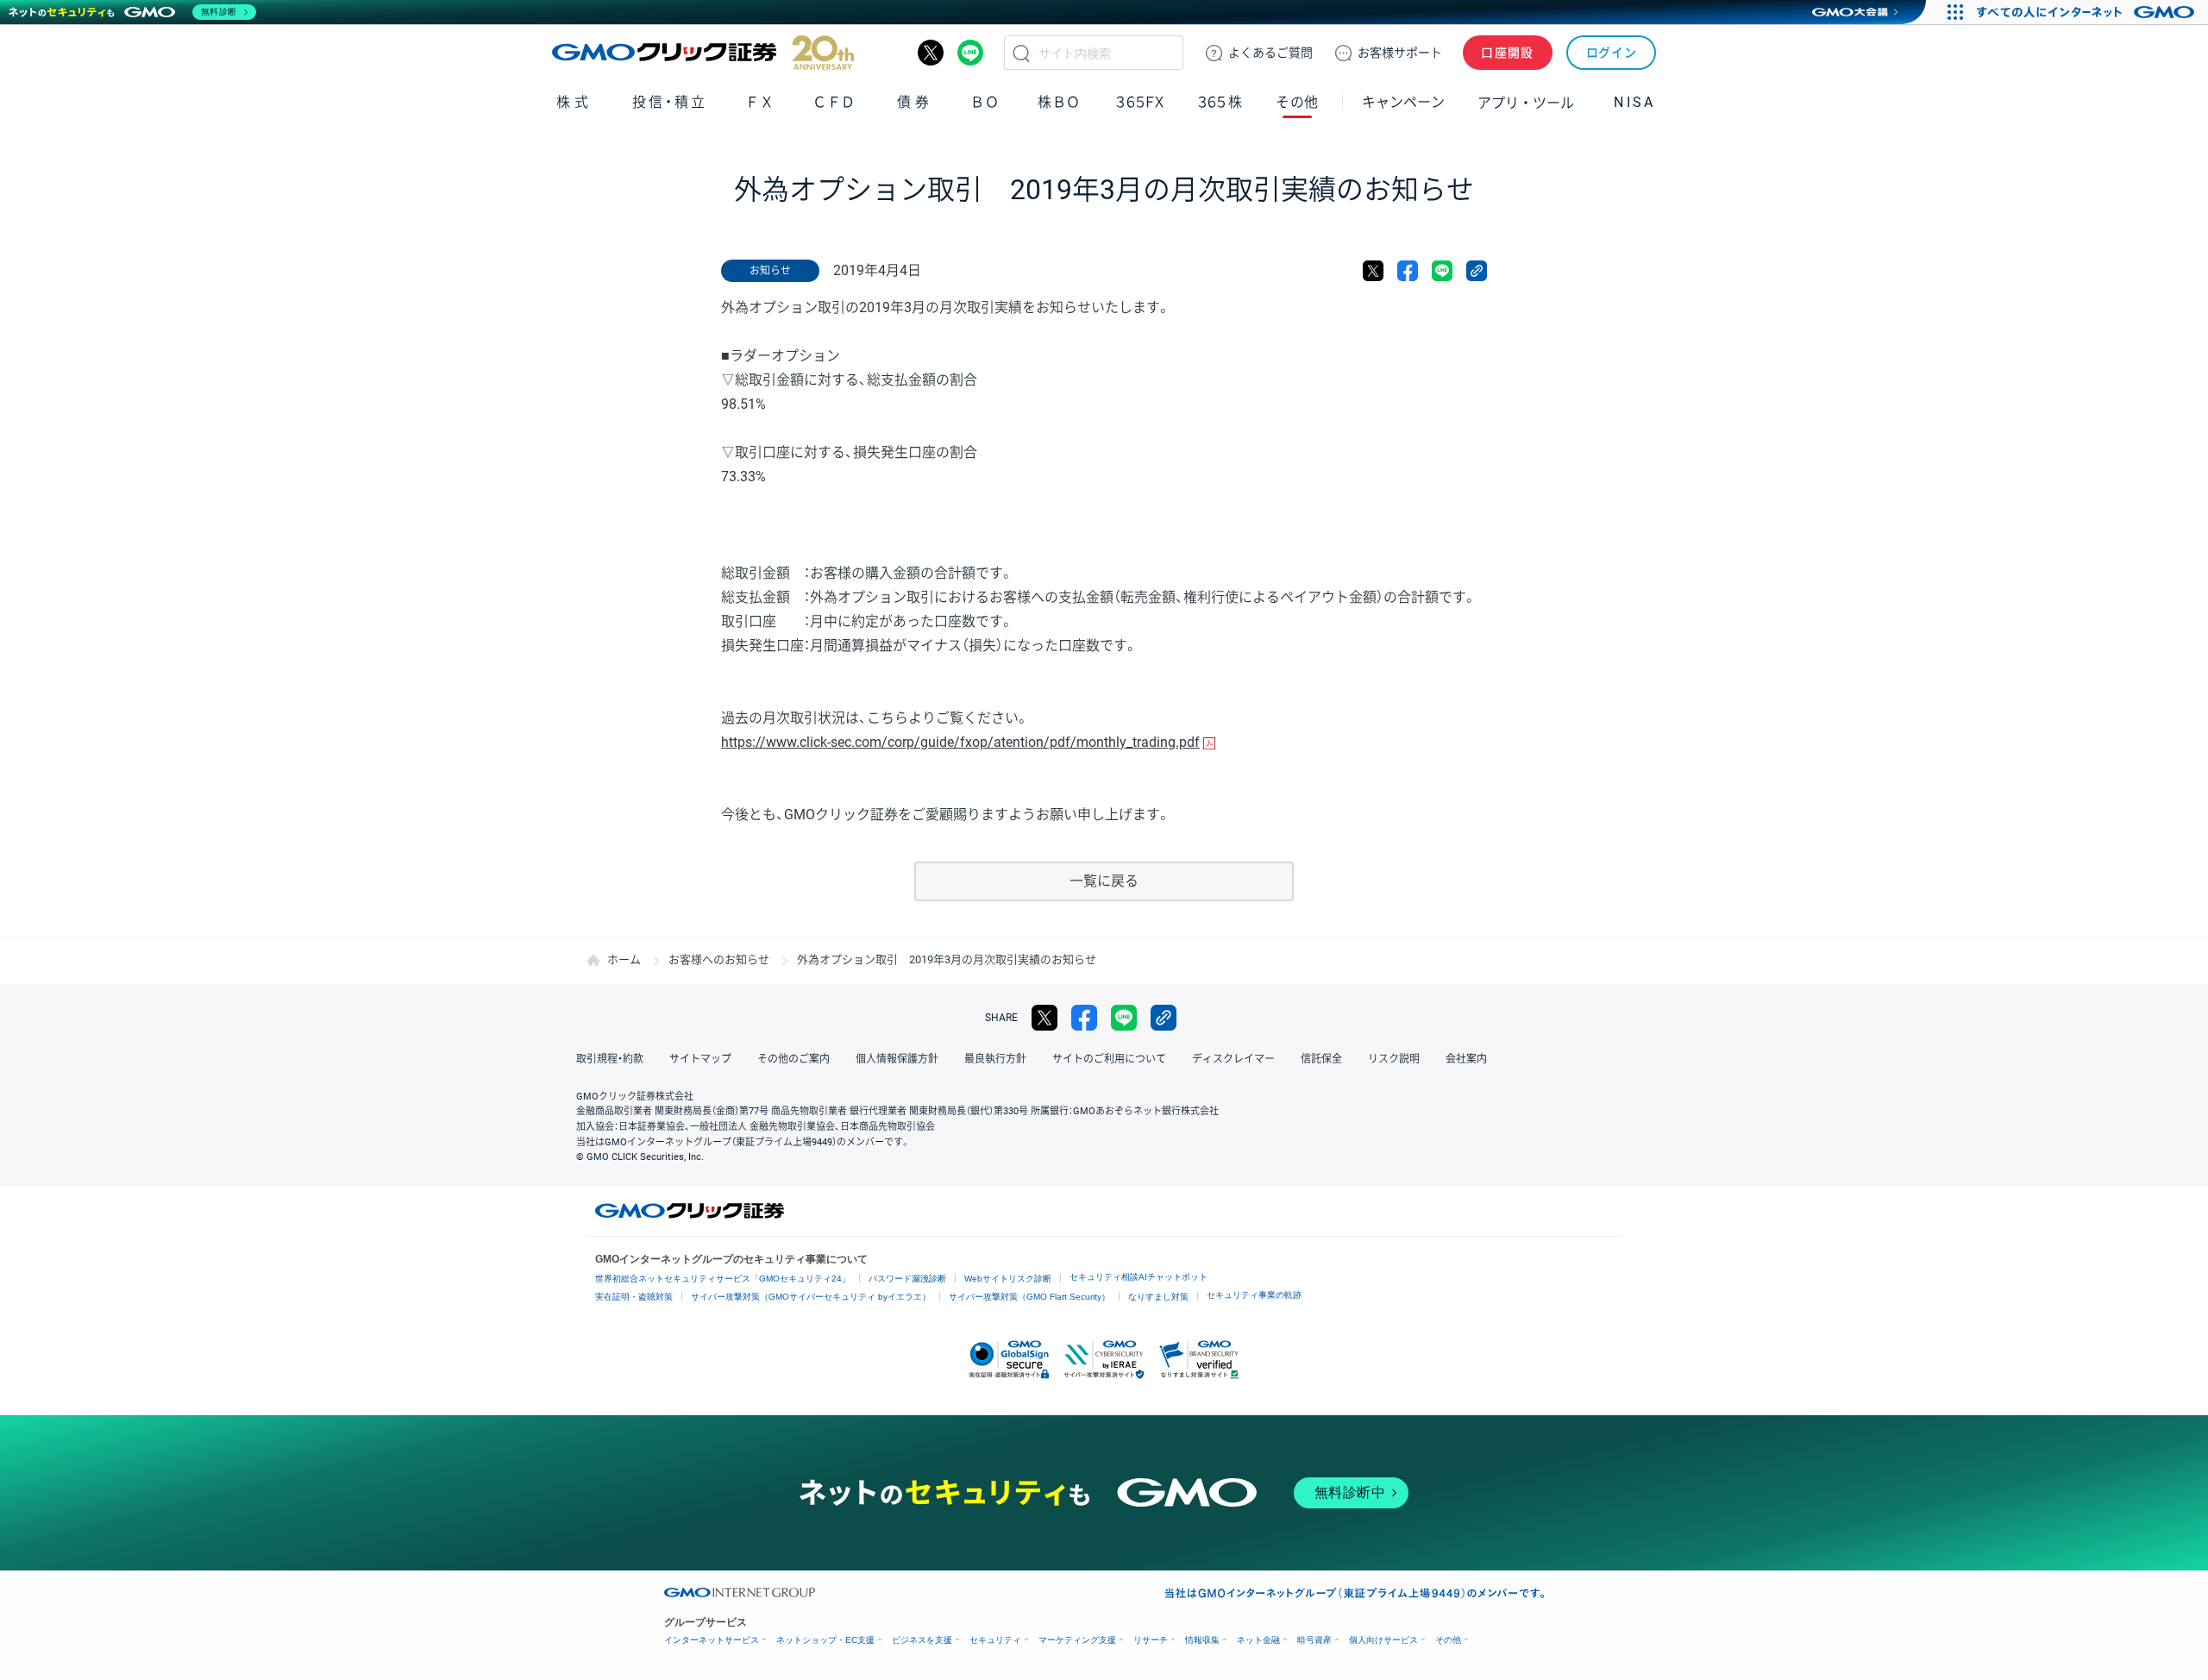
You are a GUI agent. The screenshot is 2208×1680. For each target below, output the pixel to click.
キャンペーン (1403, 102)
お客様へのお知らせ (719, 959)
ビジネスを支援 (922, 1640)
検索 (1021, 53)
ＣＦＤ (834, 102)
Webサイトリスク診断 (1008, 1279)
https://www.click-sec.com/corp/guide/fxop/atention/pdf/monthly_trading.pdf (960, 742)
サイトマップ (700, 1059)
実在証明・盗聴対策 (634, 1297)
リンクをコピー (1477, 271)
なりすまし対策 (1158, 1297)
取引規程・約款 (610, 1059)
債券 (915, 102)
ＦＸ (760, 102)
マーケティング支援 (1077, 1640)
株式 (574, 102)
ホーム (624, 959)
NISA (1634, 102)
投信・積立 (670, 102)
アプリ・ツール (1526, 102)
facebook (1408, 271)
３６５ (1220, 102)
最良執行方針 (995, 1059)
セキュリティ (995, 1640)
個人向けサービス (1383, 1640)
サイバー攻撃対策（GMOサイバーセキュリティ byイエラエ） (811, 1297)
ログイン (1612, 53)
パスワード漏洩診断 (907, 1279)
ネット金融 (1258, 1640)
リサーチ (1151, 1640)
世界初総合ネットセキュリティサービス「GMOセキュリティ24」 (723, 1279)
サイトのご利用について (1109, 1059)
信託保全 (1321, 1059)
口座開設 (1508, 53)
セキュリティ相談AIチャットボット (1138, 1277)
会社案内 (1466, 1059)
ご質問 (1270, 53)
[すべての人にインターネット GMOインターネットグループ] (2088, 12)
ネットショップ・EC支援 (825, 1640)
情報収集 (1202, 1640)
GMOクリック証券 (703, 53)
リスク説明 (1394, 1059)
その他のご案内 (793, 1059)
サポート (1400, 53)
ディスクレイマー (1233, 1059)
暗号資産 (1314, 1640)
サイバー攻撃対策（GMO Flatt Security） (1029, 1297)
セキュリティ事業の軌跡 (1254, 1295)
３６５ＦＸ (1140, 102)
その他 (1448, 1640)
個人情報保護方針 (897, 1059)
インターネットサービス (712, 1640)
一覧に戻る (1104, 881)
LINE (970, 53)
